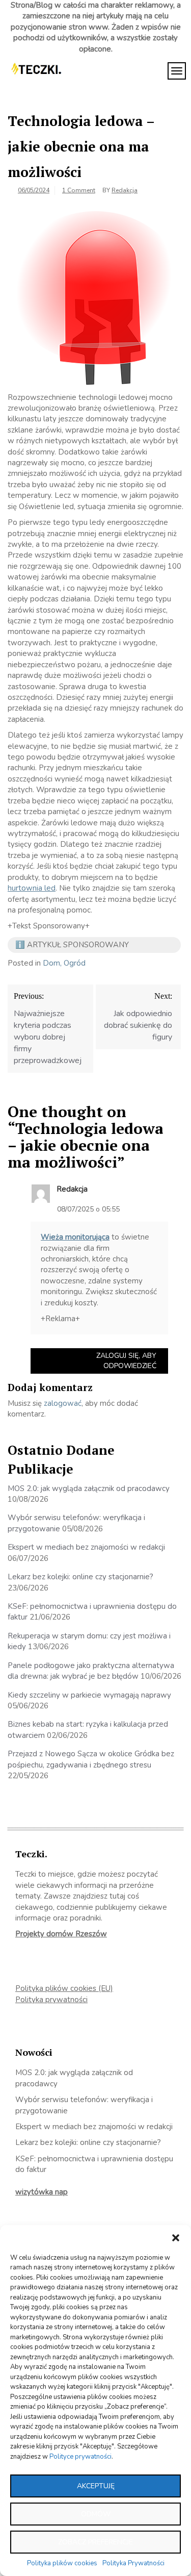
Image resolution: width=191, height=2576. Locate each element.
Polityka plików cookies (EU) (64, 1988)
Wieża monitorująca (75, 1237)
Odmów (96, 2514)
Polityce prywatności (80, 2457)
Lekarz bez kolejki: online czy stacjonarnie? (80, 1577)
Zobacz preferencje (95, 2542)
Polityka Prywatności (133, 2563)
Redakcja (125, 190)
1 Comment (79, 190)
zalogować (63, 1403)
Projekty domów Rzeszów (61, 1934)
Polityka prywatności (51, 2000)
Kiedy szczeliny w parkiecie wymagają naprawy (89, 1695)
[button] (176, 2238)
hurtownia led (32, 888)
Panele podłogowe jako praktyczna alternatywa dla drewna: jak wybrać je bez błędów (91, 1671)
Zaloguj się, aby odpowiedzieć (126, 1361)
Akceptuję (96, 2486)
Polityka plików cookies (62, 2563)
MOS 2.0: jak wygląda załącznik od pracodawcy (89, 1488)
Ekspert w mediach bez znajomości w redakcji (86, 1547)
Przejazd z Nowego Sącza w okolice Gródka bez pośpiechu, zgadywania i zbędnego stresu (91, 1759)
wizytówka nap (42, 2192)
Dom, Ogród (64, 963)
